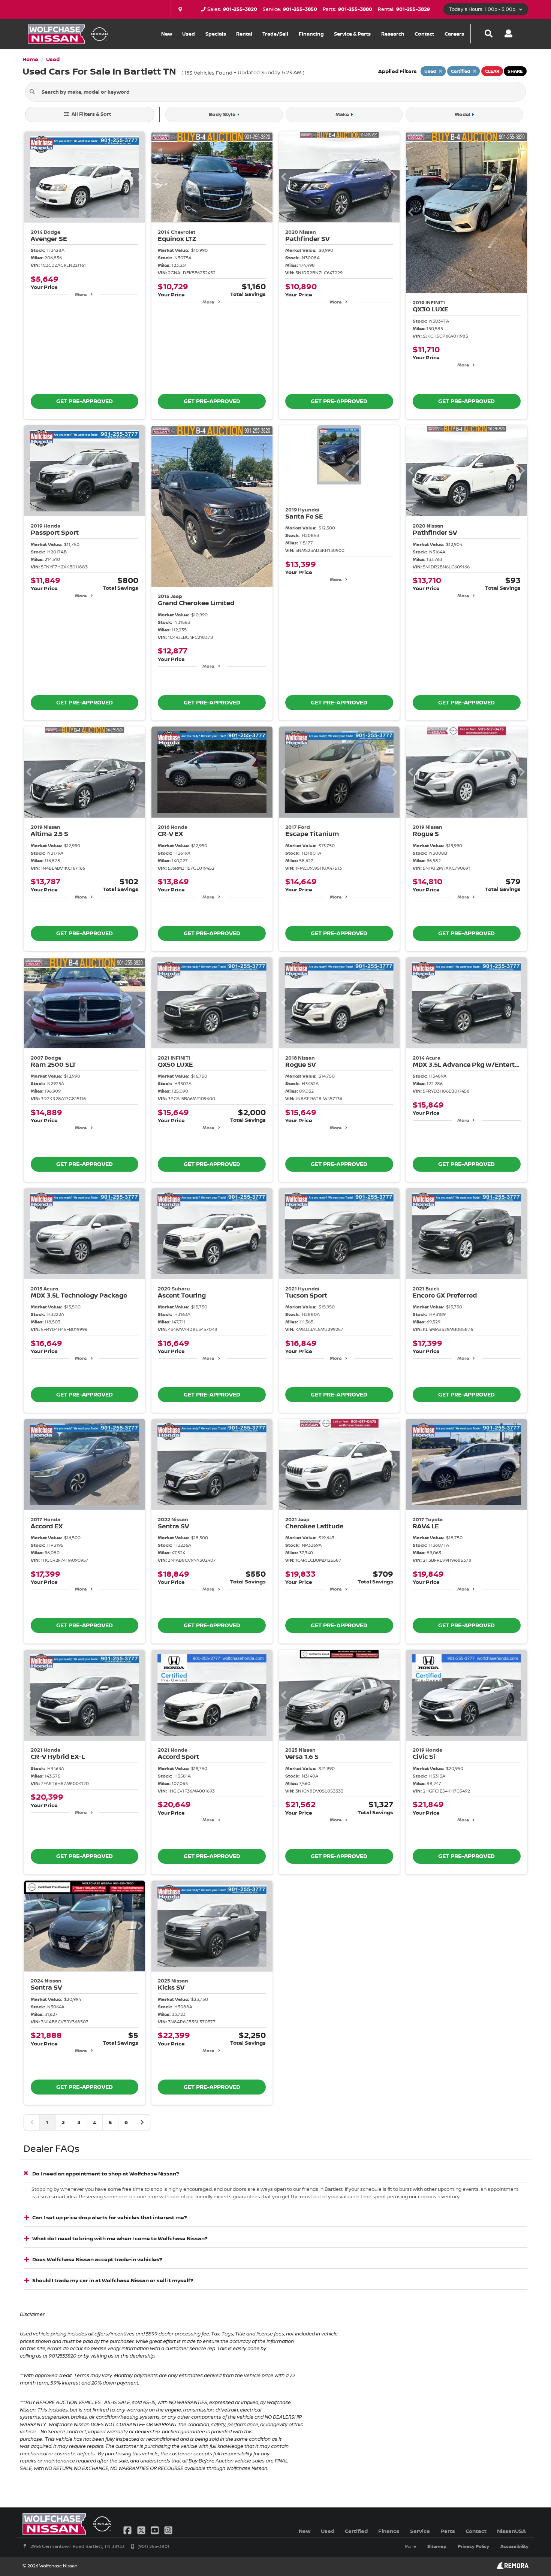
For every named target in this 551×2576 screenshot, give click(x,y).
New (167, 34)
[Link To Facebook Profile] (128, 2530)
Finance (389, 2531)
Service (420, 2531)
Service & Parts (352, 34)
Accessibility (514, 2546)
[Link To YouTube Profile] (156, 2530)
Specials (216, 34)
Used (189, 34)
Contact (424, 34)
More (81, 294)
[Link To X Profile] (142, 2530)
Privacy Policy (473, 2546)
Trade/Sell (275, 34)
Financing (311, 34)
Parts (448, 2531)
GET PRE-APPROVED (85, 401)
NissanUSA (511, 2531)
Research (393, 34)
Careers (454, 34)
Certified (356, 2531)
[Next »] (142, 2122)
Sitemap (437, 2546)
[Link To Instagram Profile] (168, 2530)
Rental (244, 34)
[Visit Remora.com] (513, 2567)
